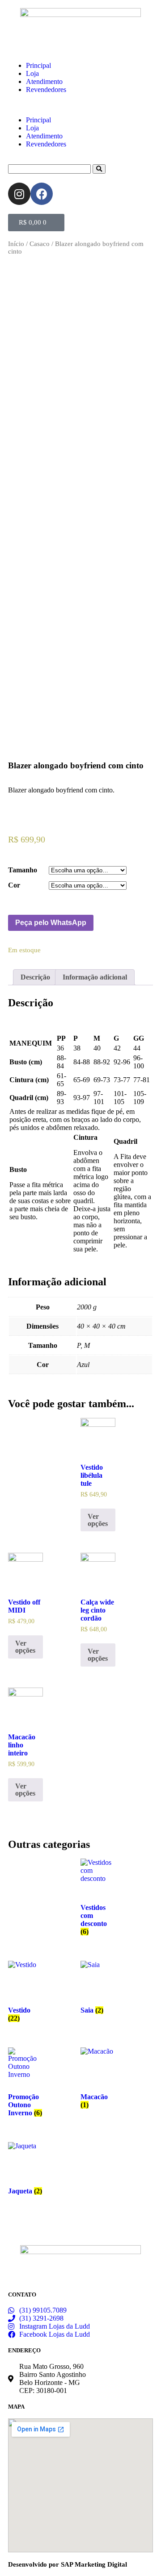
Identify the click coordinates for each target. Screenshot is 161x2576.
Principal (38, 65)
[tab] (35, 977)
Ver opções (98, 1520)
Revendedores (46, 90)
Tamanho (23, 870)
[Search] (99, 169)
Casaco (40, 244)
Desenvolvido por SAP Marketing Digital (68, 2564)
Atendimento (44, 81)
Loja (32, 73)
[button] (80, 105)
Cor (14, 885)
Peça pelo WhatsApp (51, 923)
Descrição (35, 977)
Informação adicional (95, 977)
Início (16, 244)
